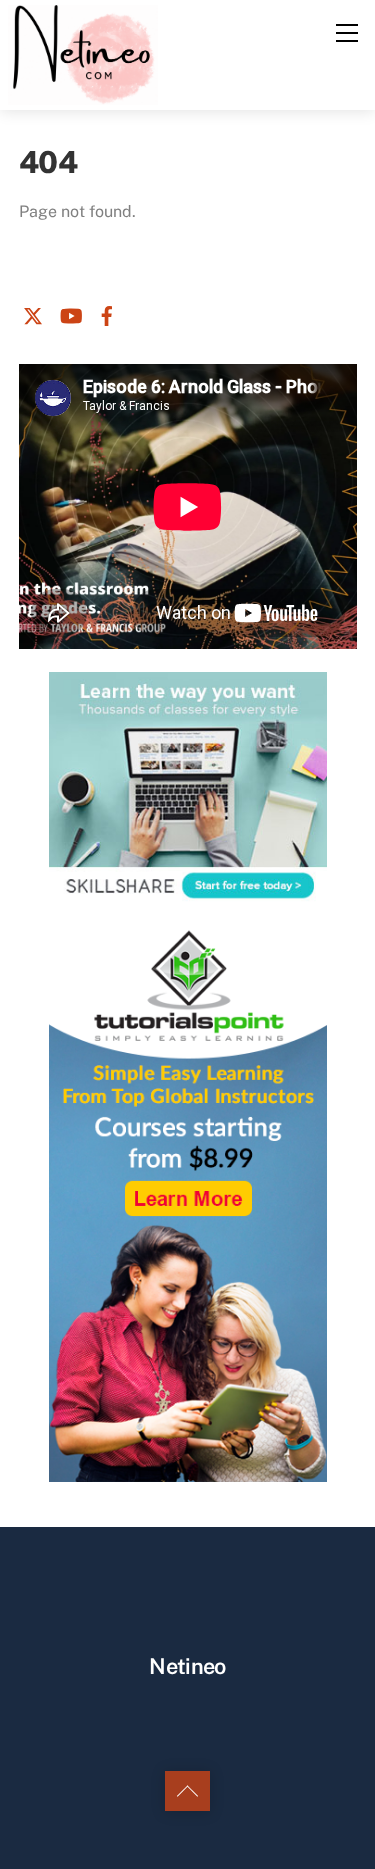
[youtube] (70, 312)
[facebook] (107, 312)
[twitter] (33, 312)
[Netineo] (83, 53)
